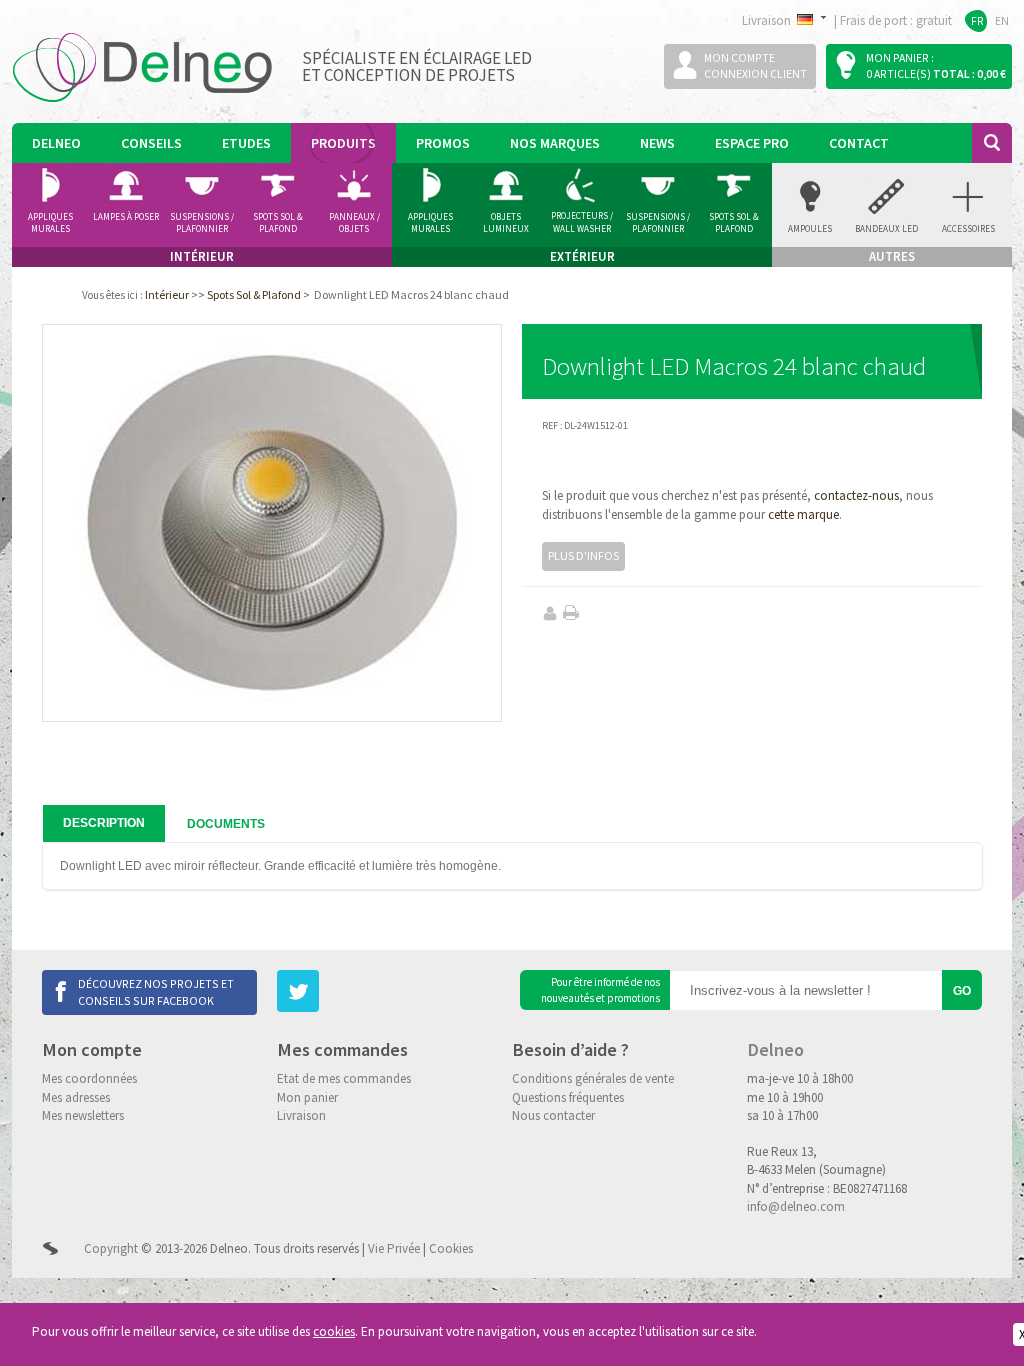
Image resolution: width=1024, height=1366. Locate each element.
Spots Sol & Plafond (278, 223)
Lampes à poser (126, 216)
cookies (334, 1331)
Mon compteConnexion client (755, 65)
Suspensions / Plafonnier (202, 223)
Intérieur (167, 294)
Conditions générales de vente (593, 1078)
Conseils (151, 143)
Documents (226, 824)
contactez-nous (856, 495)
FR (977, 20)
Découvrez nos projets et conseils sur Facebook (156, 991)
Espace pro (752, 143)
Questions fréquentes (568, 1097)
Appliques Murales (430, 223)
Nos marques (555, 143)
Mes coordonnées (89, 1078)
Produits (343, 143)
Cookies (451, 1248)
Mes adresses (76, 1097)
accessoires (968, 228)
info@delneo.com (796, 1206)
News (657, 143)
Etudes (246, 143)
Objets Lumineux (506, 223)
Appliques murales (50, 223)
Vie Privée (394, 1248)
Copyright (111, 1248)
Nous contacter (553, 1115)
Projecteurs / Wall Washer (582, 222)
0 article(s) (898, 73)
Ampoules (810, 228)
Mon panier (307, 1097)
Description (104, 823)
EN (1002, 20)
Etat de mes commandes (344, 1078)
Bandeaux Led (886, 228)
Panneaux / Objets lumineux (354, 223)
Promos (443, 143)
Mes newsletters (83, 1115)
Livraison (301, 1115)
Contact (859, 143)
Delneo (56, 143)
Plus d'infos (583, 555)
